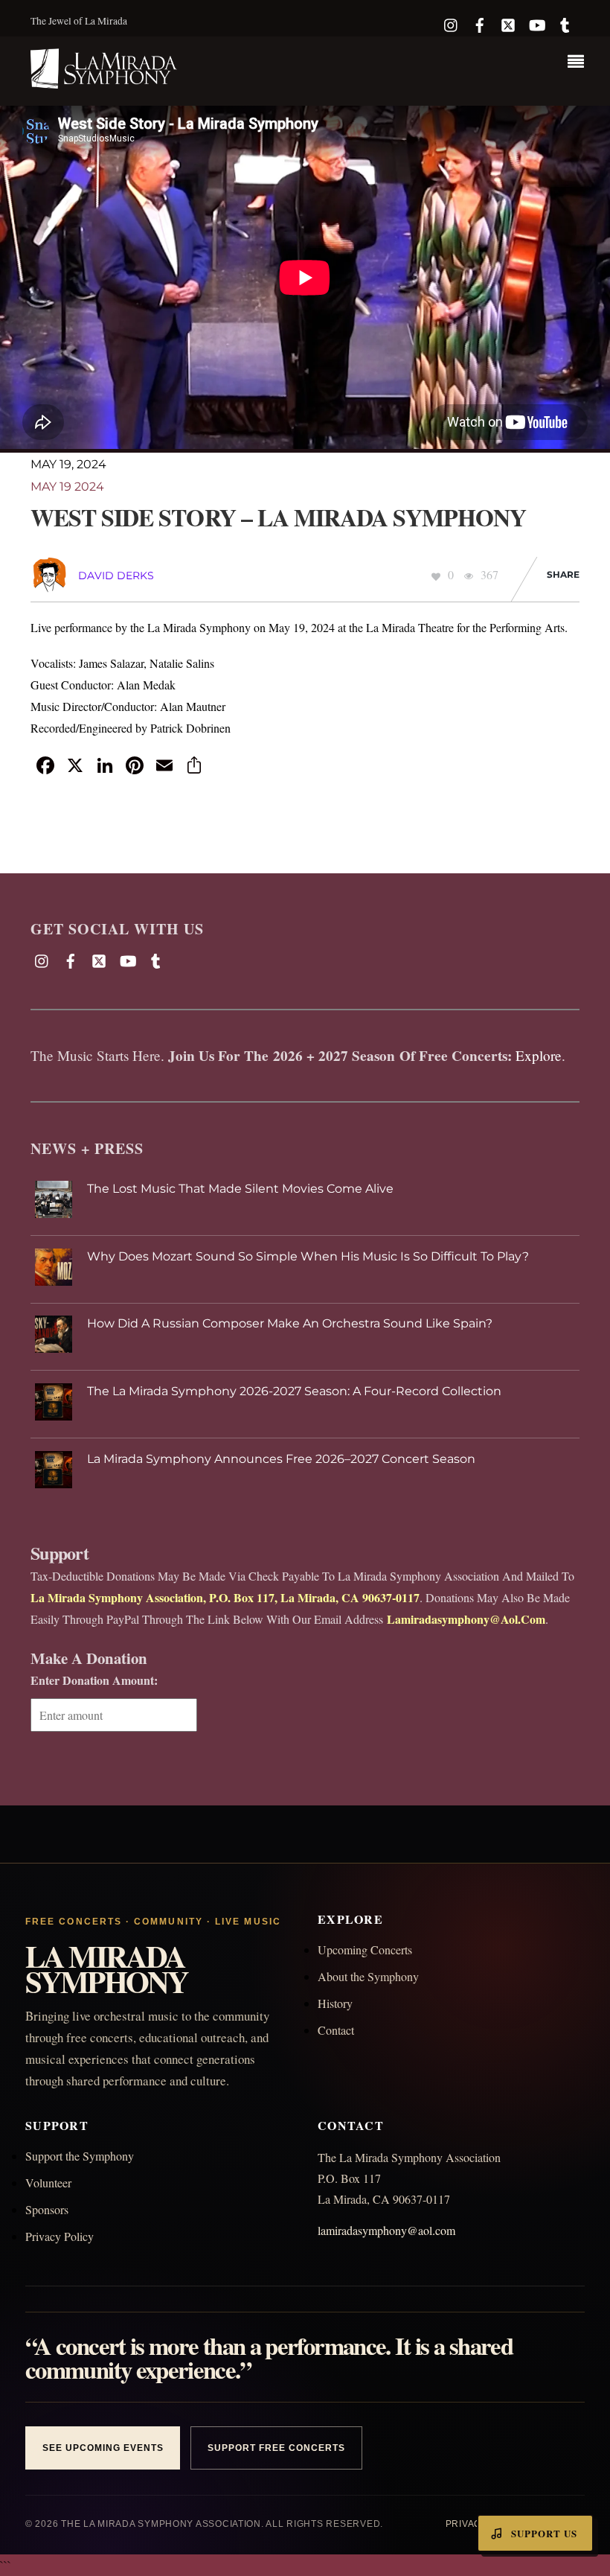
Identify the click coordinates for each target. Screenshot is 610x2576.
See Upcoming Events (103, 2448)
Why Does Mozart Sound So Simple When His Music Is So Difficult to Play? (308, 1256)
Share (563, 574)
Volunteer (48, 2183)
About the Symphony (368, 1976)
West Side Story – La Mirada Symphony (278, 517)
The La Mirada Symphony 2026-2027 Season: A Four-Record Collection (294, 1391)
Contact (336, 2030)
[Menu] (579, 63)
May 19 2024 (67, 487)
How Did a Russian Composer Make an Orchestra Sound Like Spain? (290, 1323)
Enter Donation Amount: (94, 1680)
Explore (539, 1055)
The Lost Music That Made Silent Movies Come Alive (240, 1189)
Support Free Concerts (276, 2448)
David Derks (116, 576)
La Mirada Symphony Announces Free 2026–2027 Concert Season (281, 1459)
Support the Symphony (80, 2156)
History (335, 2003)
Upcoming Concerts (365, 1949)
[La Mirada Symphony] (105, 80)
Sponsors (47, 2209)
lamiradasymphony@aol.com (386, 2230)
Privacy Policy (60, 2236)
